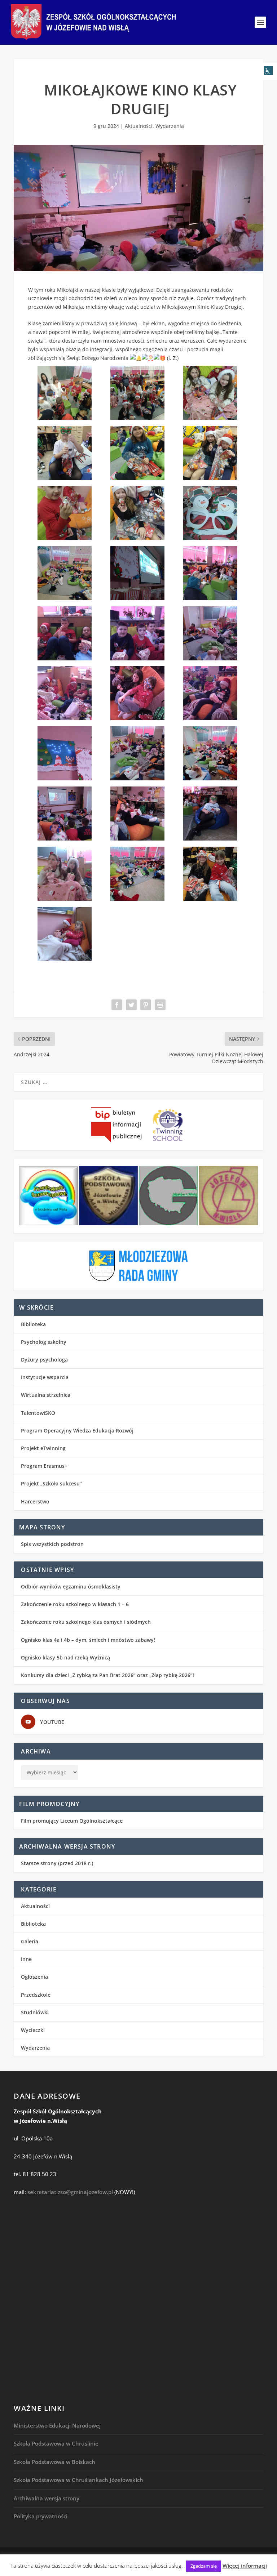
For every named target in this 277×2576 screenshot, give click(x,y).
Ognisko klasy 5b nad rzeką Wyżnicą (65, 1657)
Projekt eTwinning (43, 1448)
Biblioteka (33, 1324)
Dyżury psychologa (44, 1360)
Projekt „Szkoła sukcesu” (51, 1483)
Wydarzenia (170, 126)
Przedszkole (36, 1995)
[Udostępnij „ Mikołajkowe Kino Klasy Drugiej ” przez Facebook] (117, 1005)
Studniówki (35, 2012)
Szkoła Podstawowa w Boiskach (54, 2462)
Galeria (30, 1941)
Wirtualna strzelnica (46, 1395)
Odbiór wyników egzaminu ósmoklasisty (71, 1586)
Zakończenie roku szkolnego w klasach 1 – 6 (75, 1604)
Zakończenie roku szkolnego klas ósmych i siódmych (86, 1622)
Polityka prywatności (41, 2516)
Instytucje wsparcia (45, 1377)
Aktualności (139, 126)
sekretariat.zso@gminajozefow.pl (70, 2192)
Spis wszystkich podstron (52, 1544)
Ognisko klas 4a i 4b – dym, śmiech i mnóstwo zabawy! (88, 1640)
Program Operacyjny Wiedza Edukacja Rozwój (77, 1430)
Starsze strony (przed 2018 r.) (57, 1863)
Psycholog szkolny (44, 1342)
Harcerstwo (35, 1501)
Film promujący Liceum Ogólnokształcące (72, 1821)
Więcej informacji (245, 2566)
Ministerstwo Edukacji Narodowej (57, 2425)
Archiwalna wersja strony (47, 2498)
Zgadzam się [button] (204, 2566)
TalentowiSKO (38, 1413)
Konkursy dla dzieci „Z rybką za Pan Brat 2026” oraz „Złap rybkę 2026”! (107, 1675)
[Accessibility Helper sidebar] (268, 71)
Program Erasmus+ (44, 1466)
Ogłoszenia (34, 1977)
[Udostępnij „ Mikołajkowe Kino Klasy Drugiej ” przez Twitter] (131, 1005)
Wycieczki (33, 2030)
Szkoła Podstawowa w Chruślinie (56, 2443)
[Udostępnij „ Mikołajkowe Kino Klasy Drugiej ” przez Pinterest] (146, 1005)
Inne (26, 1959)
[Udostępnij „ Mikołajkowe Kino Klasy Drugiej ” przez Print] (160, 1005)
